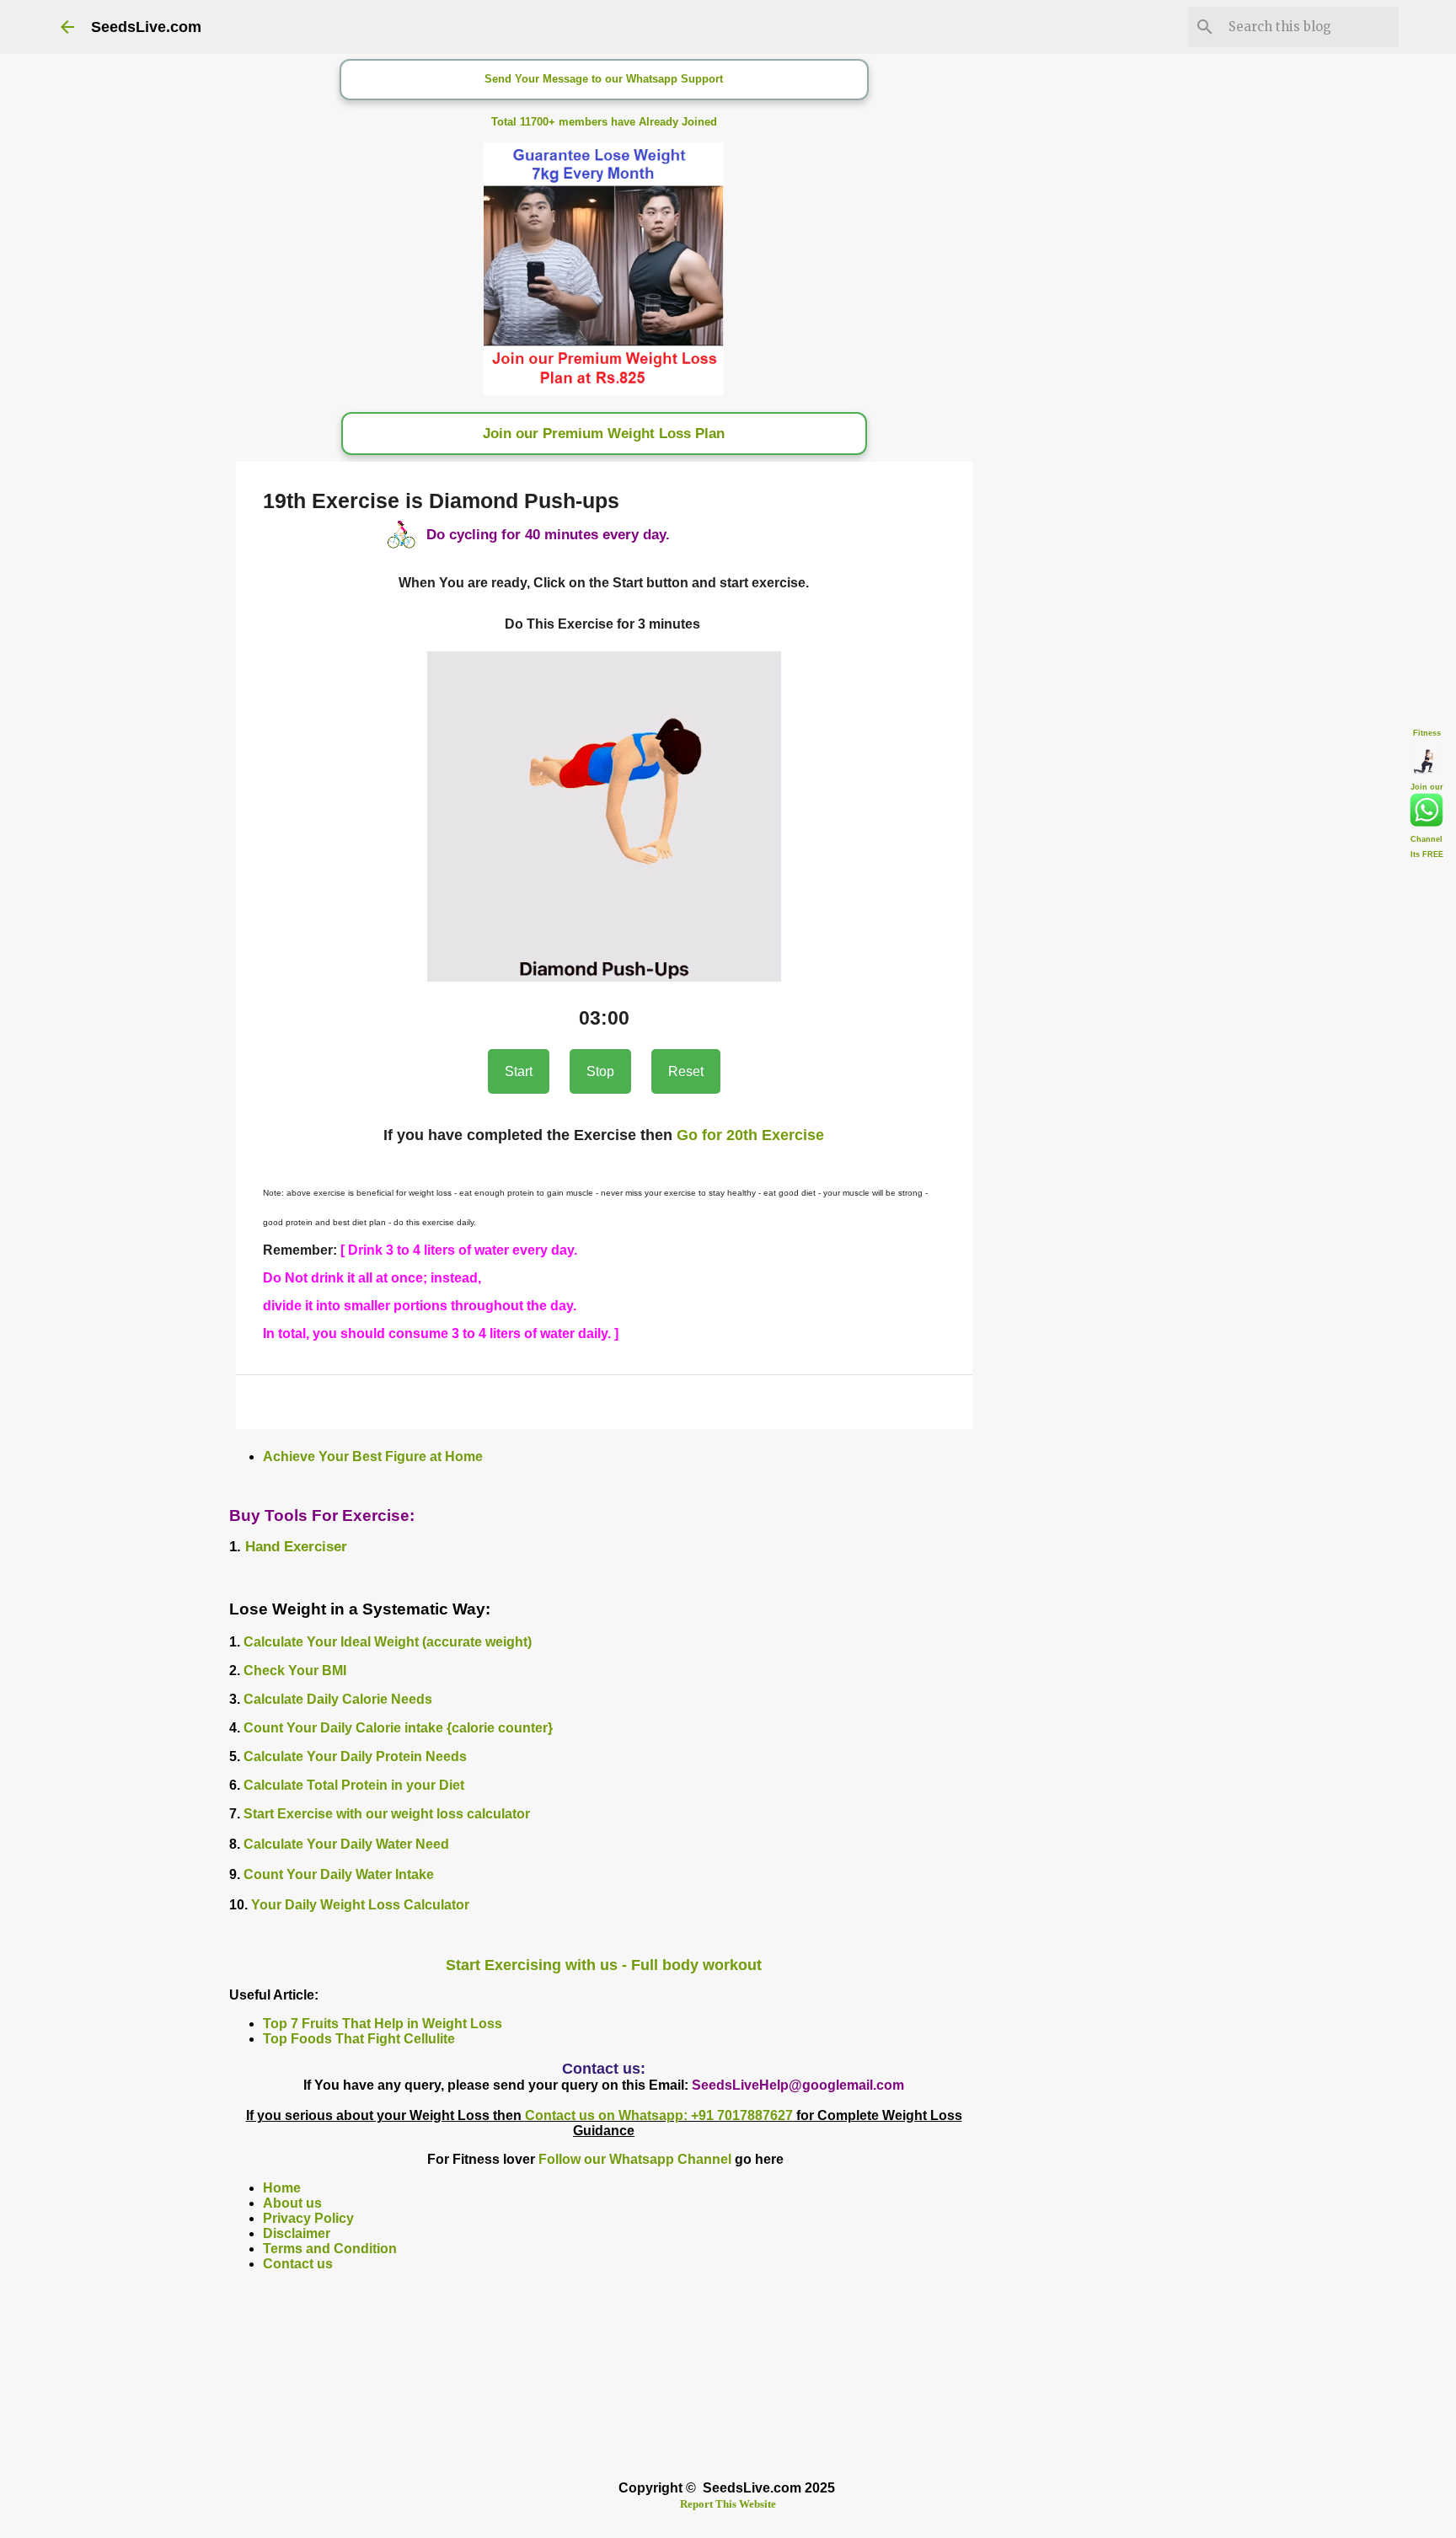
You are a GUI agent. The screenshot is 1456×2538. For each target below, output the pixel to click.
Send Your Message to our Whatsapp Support (604, 79)
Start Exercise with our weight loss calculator (387, 1814)
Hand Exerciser (296, 1547)
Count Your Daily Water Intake (339, 1874)
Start (519, 1071)
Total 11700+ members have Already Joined (604, 122)
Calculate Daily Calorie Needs (338, 1699)
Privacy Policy (308, 2218)
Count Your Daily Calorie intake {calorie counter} (398, 1728)
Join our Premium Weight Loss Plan (604, 434)
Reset (686, 1071)
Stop (600, 1071)
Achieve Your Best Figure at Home (373, 1456)
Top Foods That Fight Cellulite (359, 2039)
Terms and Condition (330, 2249)
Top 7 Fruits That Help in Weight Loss (383, 2024)
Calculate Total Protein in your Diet (354, 1785)
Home (282, 2188)
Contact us (298, 2264)
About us (292, 2203)
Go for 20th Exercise (750, 1135)
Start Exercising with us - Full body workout (604, 1965)
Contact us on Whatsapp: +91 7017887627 (659, 2115)
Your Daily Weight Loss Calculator (360, 1905)
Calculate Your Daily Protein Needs (355, 1756)
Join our (1427, 787)
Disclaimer (297, 2233)
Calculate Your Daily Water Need (346, 1844)
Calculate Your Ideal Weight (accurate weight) (388, 1642)
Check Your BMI (295, 1671)
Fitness (1427, 733)
